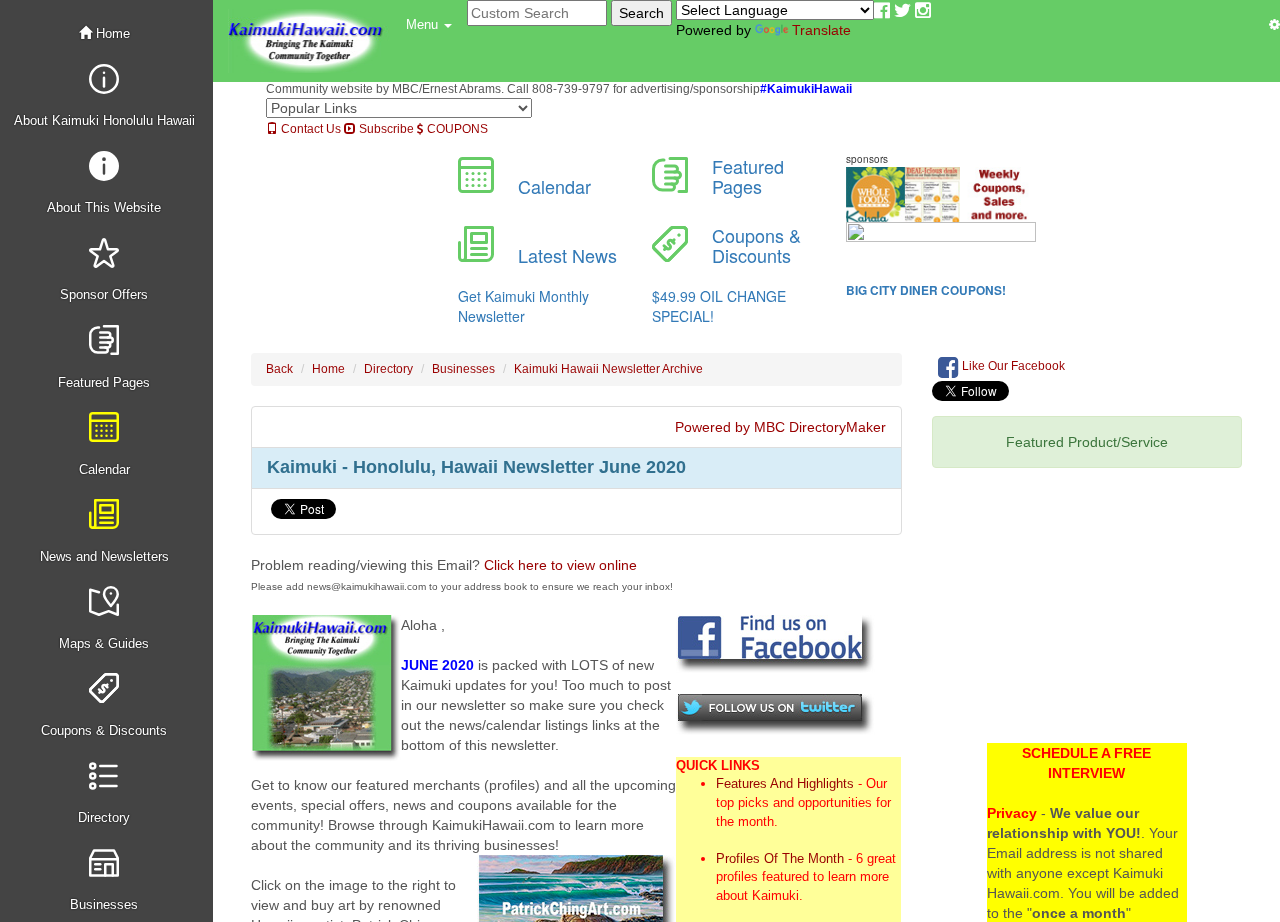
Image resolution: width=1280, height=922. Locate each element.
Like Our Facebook (1012, 366)
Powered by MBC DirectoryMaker (780, 427)
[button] (429, 25)
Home (111, 33)
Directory (388, 369)
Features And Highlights (785, 783)
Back (279, 369)
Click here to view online (560, 565)
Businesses (463, 369)
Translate (821, 30)
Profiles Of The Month (780, 858)
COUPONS (456, 129)
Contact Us (309, 129)
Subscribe (385, 129)
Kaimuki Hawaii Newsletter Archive (608, 369)
